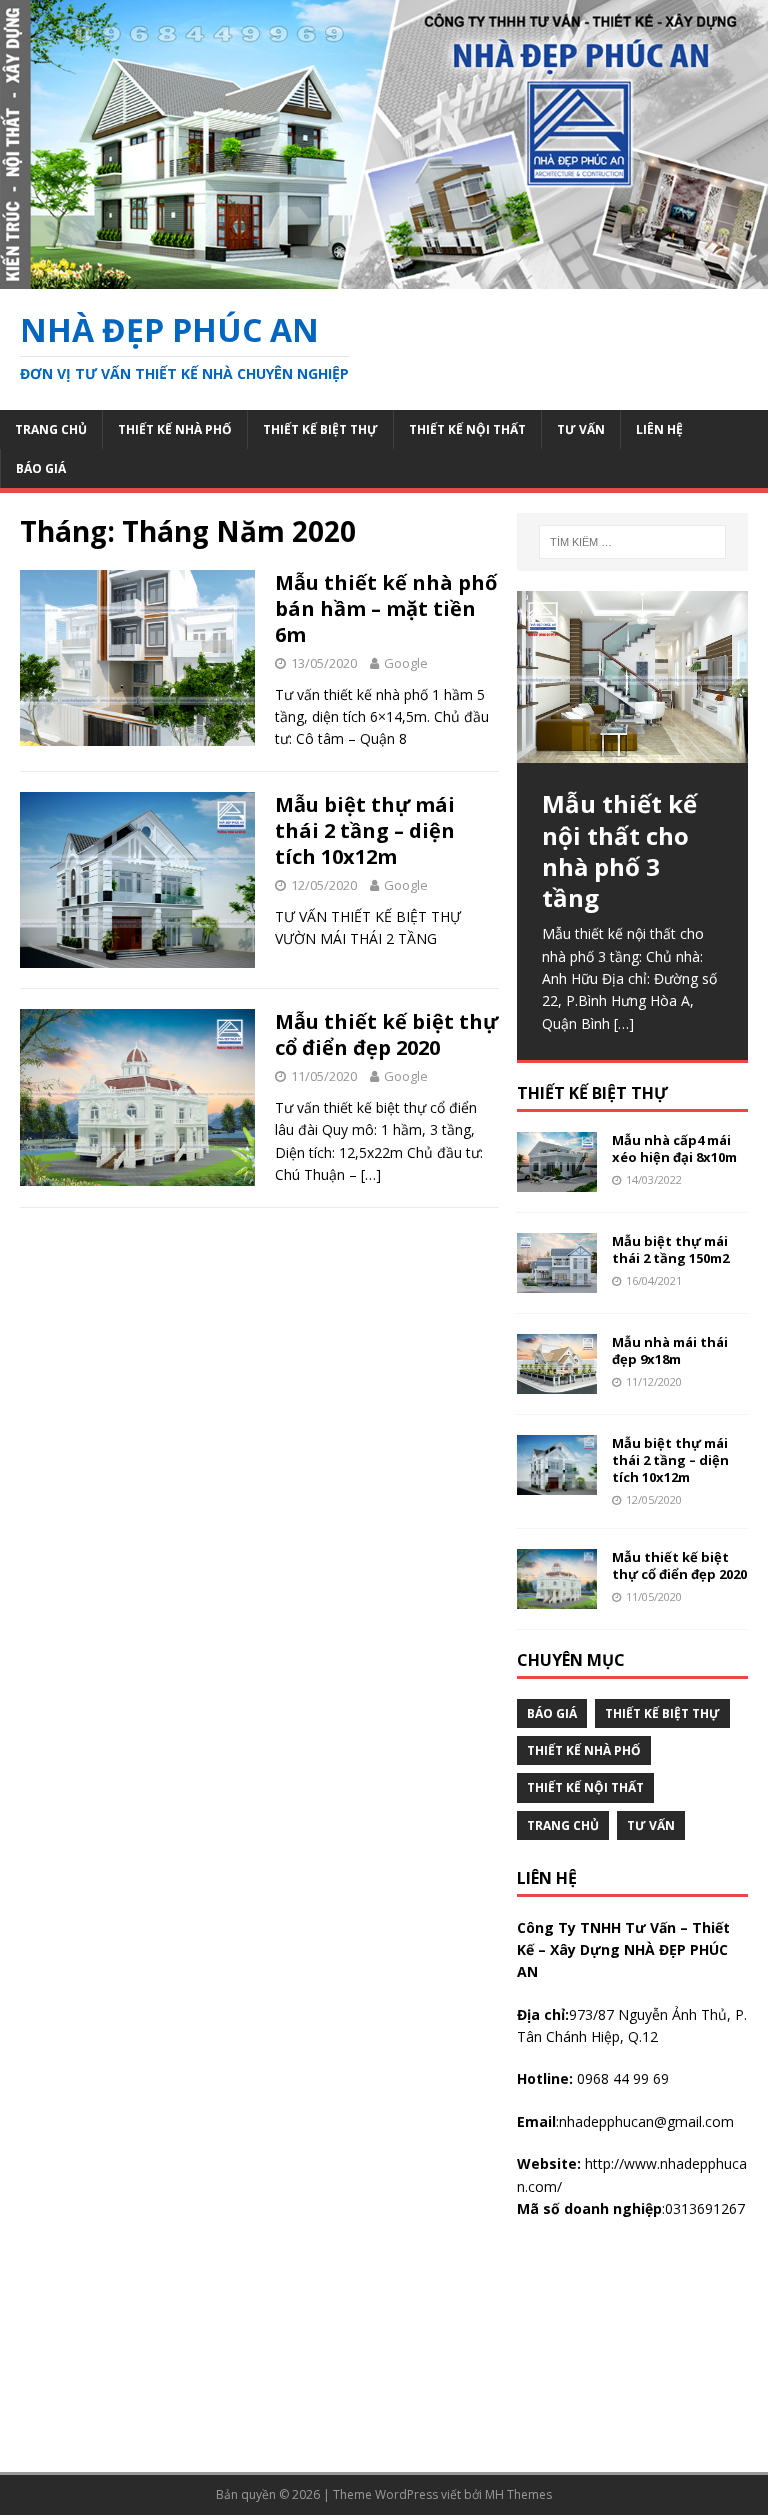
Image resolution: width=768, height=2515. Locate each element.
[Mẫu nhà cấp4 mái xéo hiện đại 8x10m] (557, 1179)
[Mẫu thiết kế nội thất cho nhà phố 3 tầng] (632, 677)
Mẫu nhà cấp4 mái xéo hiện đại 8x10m (674, 1148)
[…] (371, 1174)
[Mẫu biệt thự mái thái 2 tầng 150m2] (557, 1280)
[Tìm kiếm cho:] (632, 542)
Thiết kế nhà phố (175, 429)
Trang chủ (51, 429)
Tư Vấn (581, 429)
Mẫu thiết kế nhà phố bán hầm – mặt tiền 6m (386, 608)
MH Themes (518, 2494)
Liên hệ (659, 429)
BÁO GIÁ (41, 468)
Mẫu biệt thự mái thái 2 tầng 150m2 (670, 1249)
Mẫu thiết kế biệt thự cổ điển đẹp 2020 (386, 1034)
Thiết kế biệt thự (320, 429)
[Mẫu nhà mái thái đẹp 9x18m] (557, 1381)
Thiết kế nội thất (467, 429)
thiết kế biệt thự (592, 1093)
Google (406, 663)
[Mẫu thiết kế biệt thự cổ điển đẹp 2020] (557, 1597)
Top (720, 2467)
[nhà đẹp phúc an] (384, 276)
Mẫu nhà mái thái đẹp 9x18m (670, 1350)
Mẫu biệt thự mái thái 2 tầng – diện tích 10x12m (365, 830)
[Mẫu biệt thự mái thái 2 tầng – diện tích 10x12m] (557, 1483)
